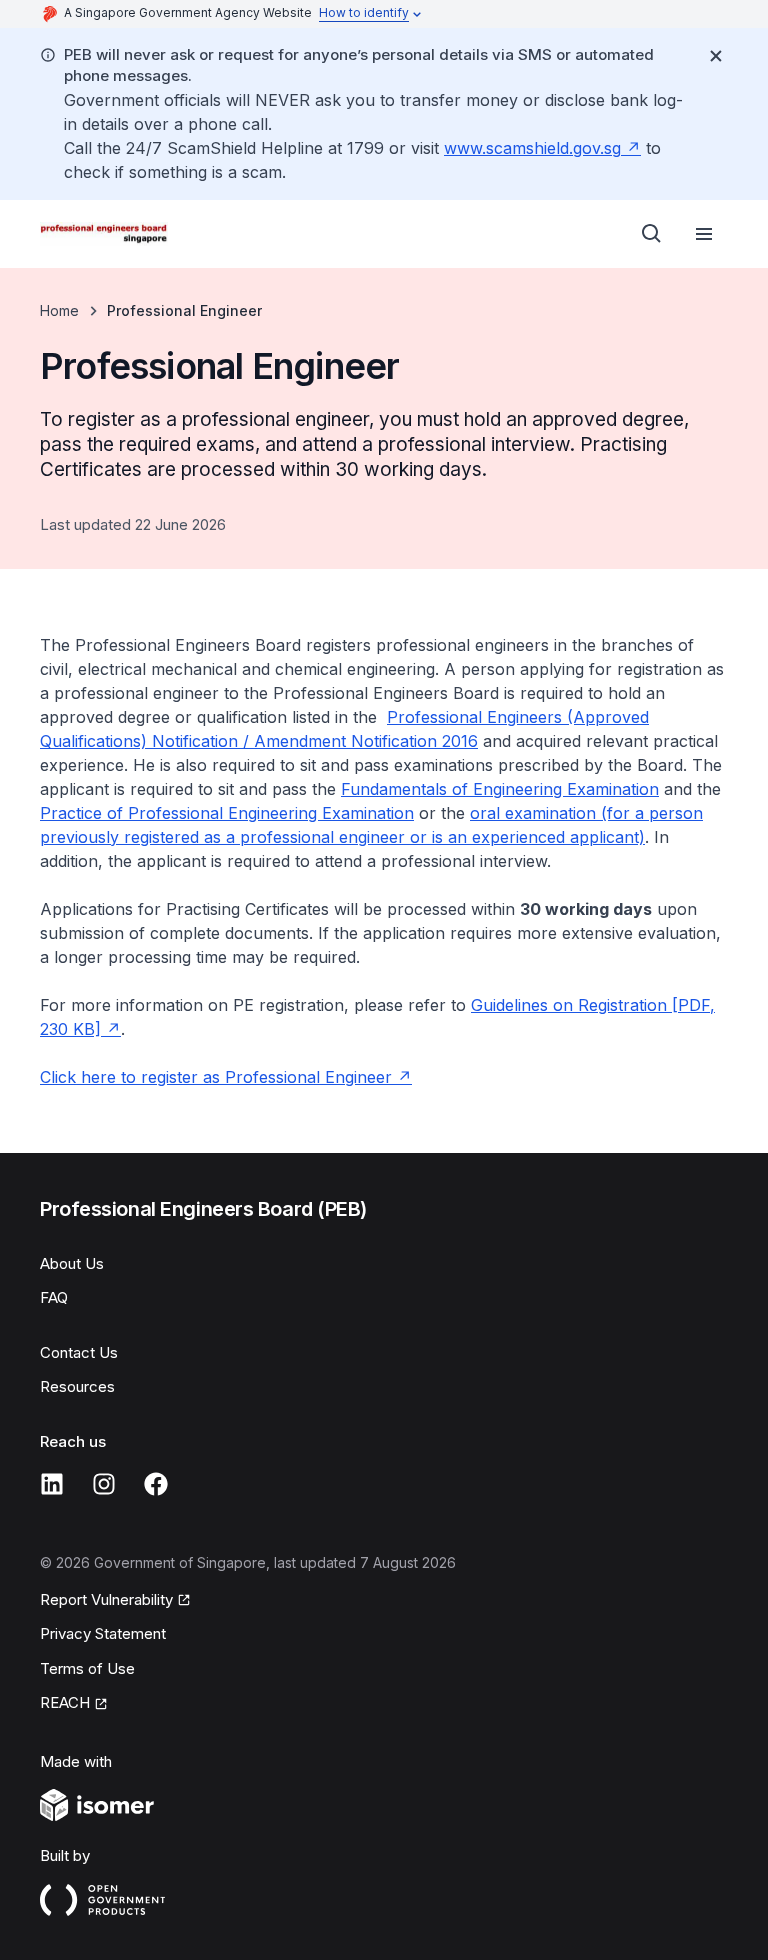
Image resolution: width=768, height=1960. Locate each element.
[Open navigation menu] (704, 234)
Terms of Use (87, 1668)
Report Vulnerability (106, 1599)
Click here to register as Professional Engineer (216, 1077)
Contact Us (79, 1352)
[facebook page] (156, 1484)
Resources (77, 1386)
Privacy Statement (103, 1633)
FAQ (54, 1297)
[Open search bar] (652, 234)
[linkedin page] (52, 1484)
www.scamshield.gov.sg (532, 148)
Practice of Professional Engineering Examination (227, 813)
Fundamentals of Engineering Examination (500, 789)
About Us (72, 1263)
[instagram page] (104, 1484)
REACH (65, 1702)
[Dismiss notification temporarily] (716, 56)
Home (59, 310)
